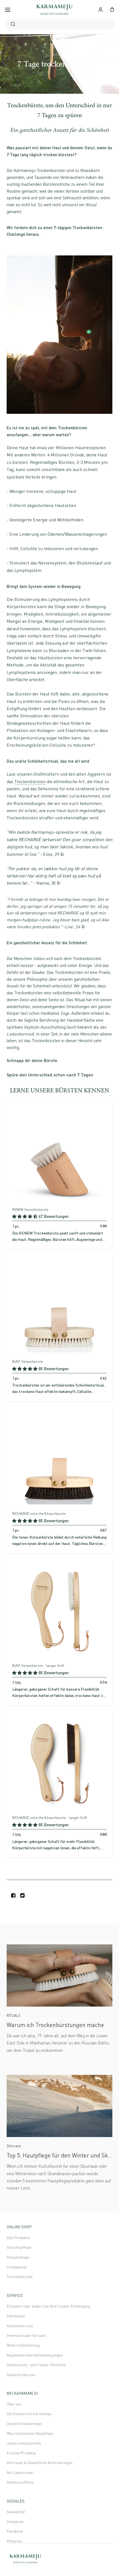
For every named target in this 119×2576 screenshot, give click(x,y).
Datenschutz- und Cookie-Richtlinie (36, 2365)
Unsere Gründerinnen (24, 2424)
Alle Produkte (18, 2238)
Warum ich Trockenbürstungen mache (55, 2025)
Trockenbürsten (30, 781)
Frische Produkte (21, 2453)
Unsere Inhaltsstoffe (24, 2443)
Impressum (16, 2316)
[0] (112, 9)
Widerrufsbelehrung (23, 2345)
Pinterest (14, 2541)
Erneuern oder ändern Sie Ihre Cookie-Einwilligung (48, 2306)
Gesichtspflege (19, 2247)
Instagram (15, 2521)
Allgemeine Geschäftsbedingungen (35, 2355)
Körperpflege (18, 2257)
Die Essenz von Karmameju (29, 2414)
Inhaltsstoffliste (20, 2482)
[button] (25, 1216)
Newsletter (16, 2512)
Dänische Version (21, 2375)
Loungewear (17, 2267)
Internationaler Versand (26, 2335)
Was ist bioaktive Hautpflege (30, 2433)
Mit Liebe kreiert (20, 2472)
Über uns (14, 2404)
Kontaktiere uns (20, 2326)
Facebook (15, 2531)
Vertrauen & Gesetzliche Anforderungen (40, 2463)
